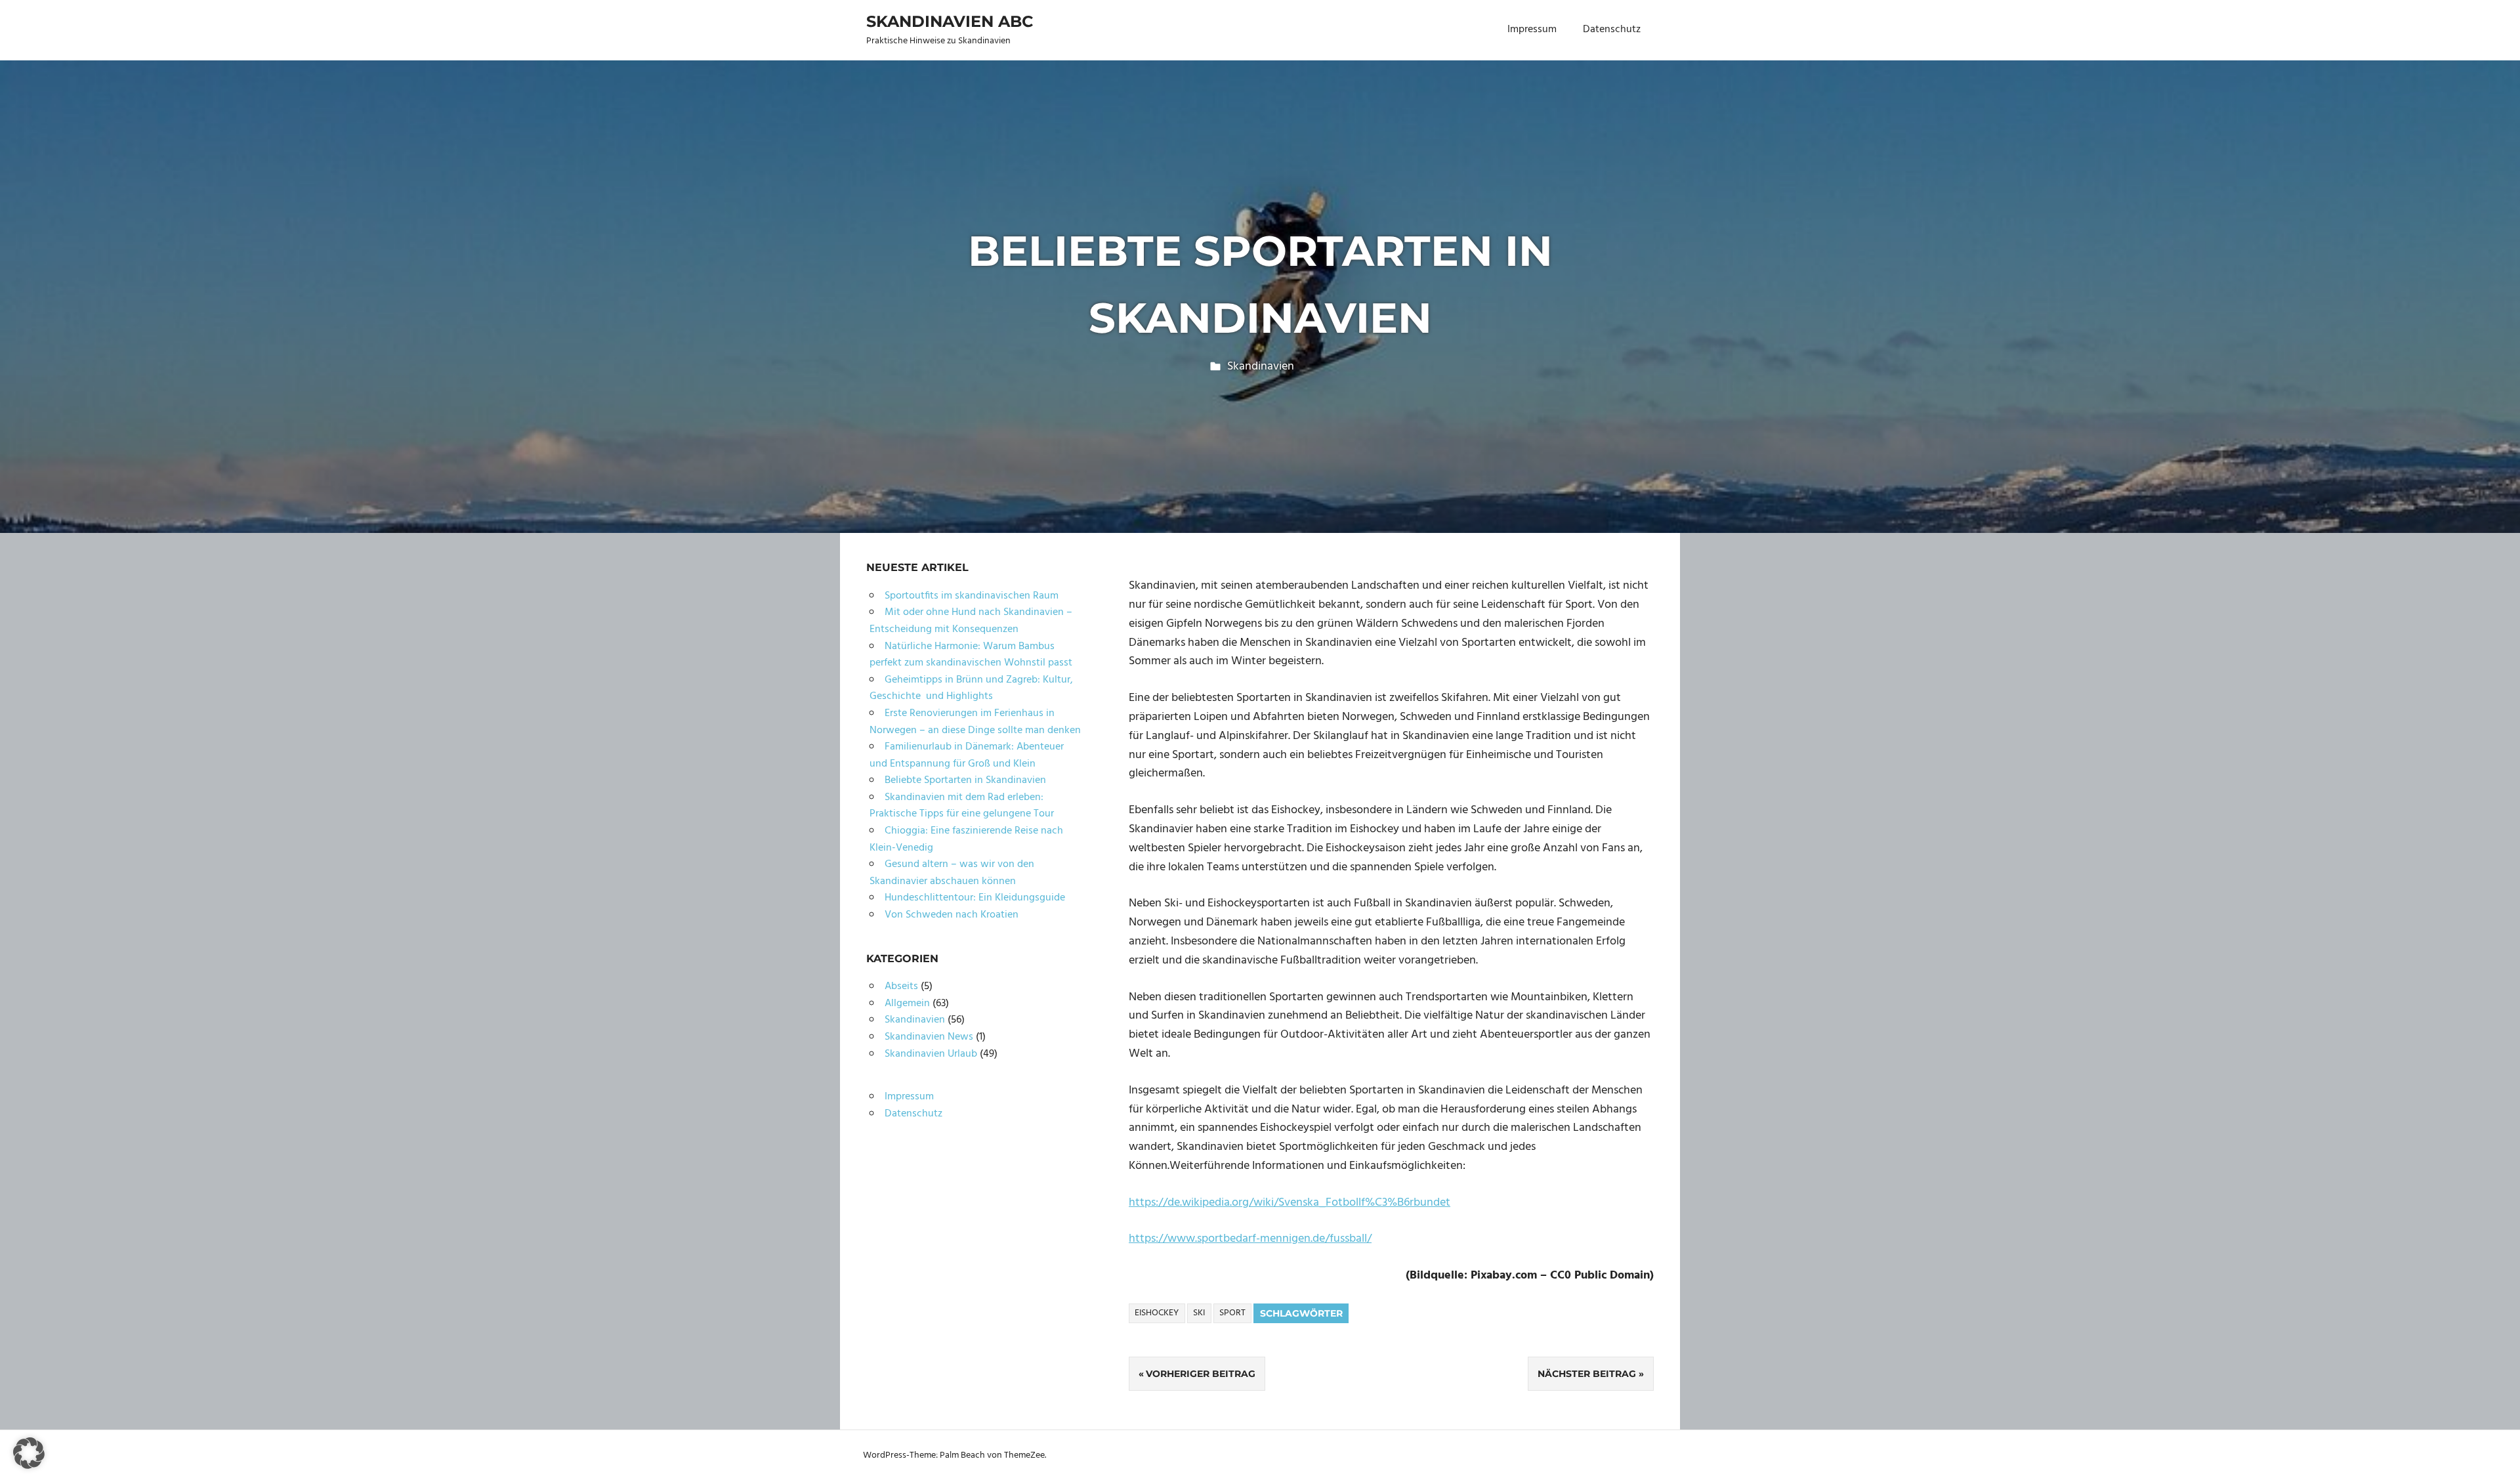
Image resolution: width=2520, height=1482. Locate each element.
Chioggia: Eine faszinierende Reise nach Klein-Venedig (966, 839)
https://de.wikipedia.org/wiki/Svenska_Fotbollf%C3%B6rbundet (1290, 1203)
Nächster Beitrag (1587, 1374)
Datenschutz (1612, 30)
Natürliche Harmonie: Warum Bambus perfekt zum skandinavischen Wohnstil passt (971, 655)
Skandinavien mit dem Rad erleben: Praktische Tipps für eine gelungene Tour (962, 806)
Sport (1232, 1313)
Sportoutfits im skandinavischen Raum (972, 596)
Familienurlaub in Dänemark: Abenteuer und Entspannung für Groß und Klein (967, 755)
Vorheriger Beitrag (1201, 1374)
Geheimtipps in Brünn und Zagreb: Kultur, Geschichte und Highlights (971, 688)
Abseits (901, 986)
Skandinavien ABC (950, 21)
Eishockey (1157, 1313)
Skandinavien (1261, 367)
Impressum (1532, 30)
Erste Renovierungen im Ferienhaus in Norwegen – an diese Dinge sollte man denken (975, 722)
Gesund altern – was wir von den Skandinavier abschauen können (952, 873)
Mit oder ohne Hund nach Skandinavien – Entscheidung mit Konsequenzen (971, 621)
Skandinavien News (929, 1037)
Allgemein (907, 1004)
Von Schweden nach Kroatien (952, 915)
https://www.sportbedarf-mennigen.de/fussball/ (1250, 1239)
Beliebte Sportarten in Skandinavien (965, 780)
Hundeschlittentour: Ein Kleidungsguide (975, 898)
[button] (29, 1453)
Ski (1199, 1313)
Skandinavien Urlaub (931, 1054)
